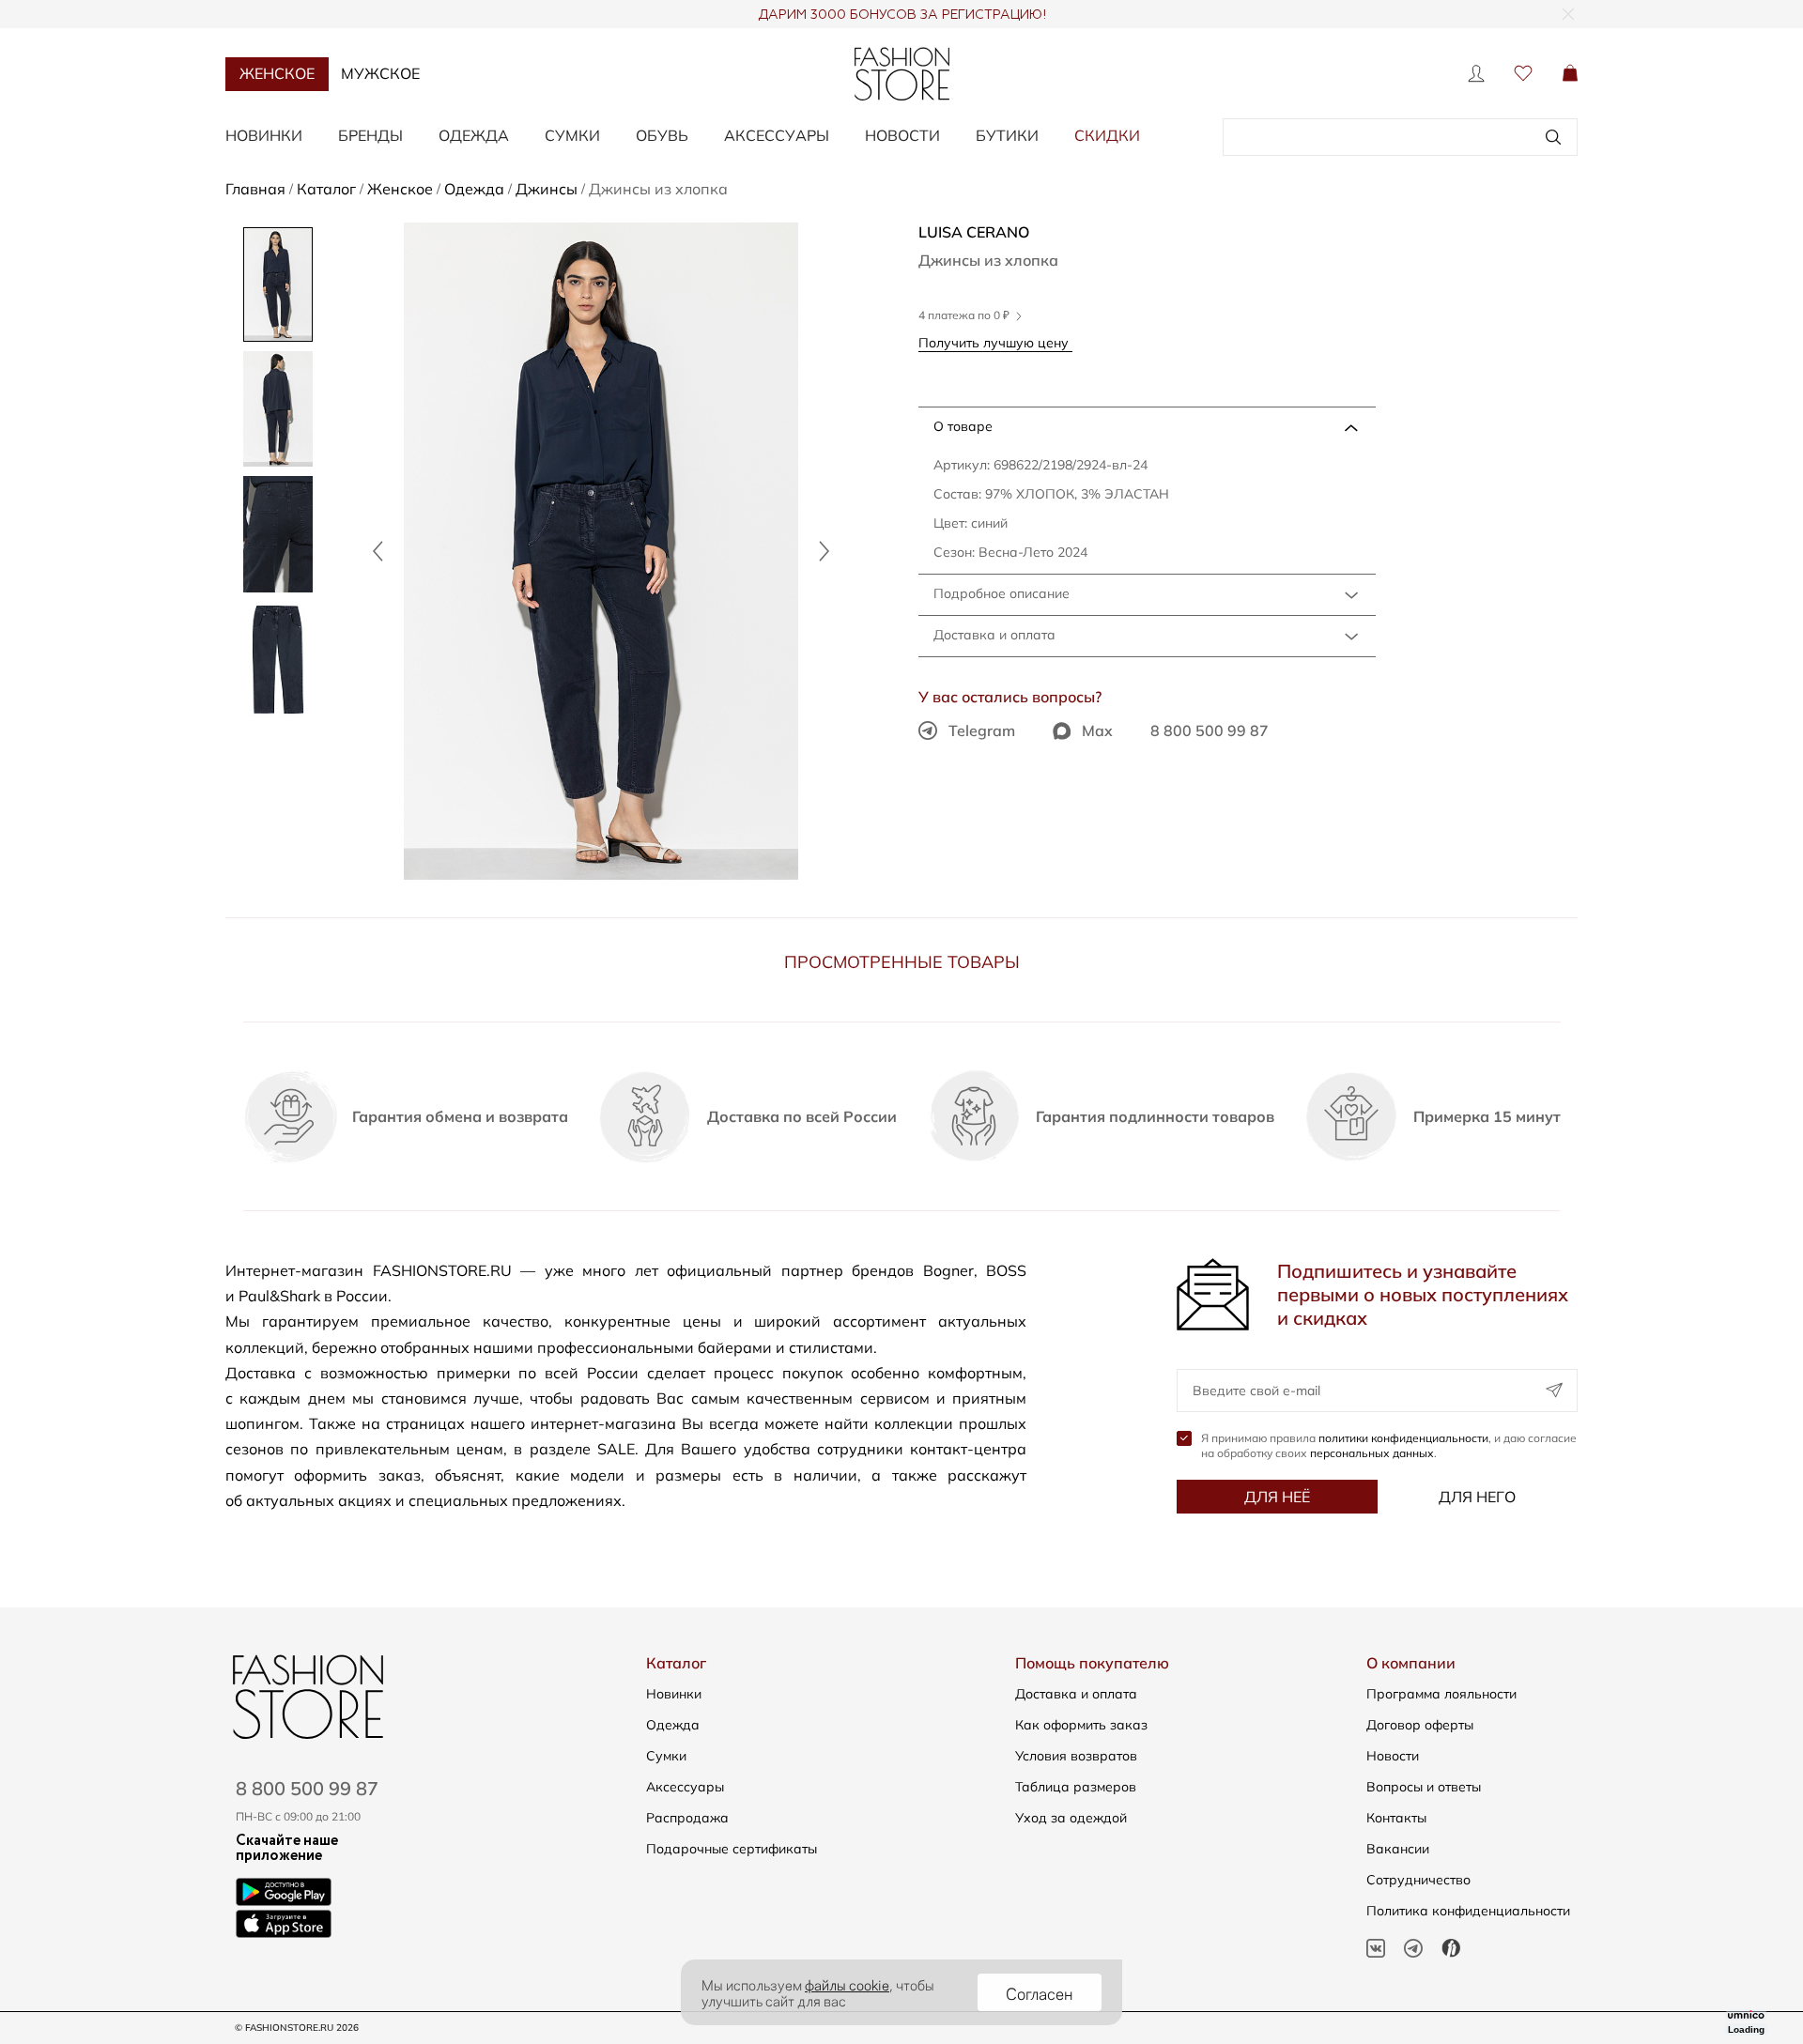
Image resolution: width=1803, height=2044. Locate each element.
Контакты (1396, 1818)
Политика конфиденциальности (1468, 1911)
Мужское (380, 73)
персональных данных (1372, 1453)
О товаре (963, 426)
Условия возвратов (1076, 1756)
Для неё (1277, 1497)
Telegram (982, 730)
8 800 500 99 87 (1210, 730)
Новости (902, 135)
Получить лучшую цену (995, 342)
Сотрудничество (1418, 1880)
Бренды (370, 135)
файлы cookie (847, 1984)
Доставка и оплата (994, 635)
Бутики (1007, 135)
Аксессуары (777, 135)
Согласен (1040, 1992)
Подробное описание (1002, 593)
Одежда (474, 135)
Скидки (1107, 135)
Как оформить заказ (1081, 1725)
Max (1097, 730)
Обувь (662, 135)
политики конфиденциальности (1403, 1438)
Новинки (264, 135)
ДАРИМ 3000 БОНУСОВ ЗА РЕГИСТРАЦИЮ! (902, 15)
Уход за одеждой (1071, 1818)
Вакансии (1398, 1849)
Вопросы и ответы (1424, 1787)
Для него (1477, 1497)
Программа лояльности (1441, 1694)
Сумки (572, 135)
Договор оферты (1420, 1725)
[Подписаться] (1554, 1391)
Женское (277, 73)
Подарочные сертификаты (732, 1849)
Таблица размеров (1076, 1787)
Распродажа (687, 1818)
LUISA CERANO (974, 232)
